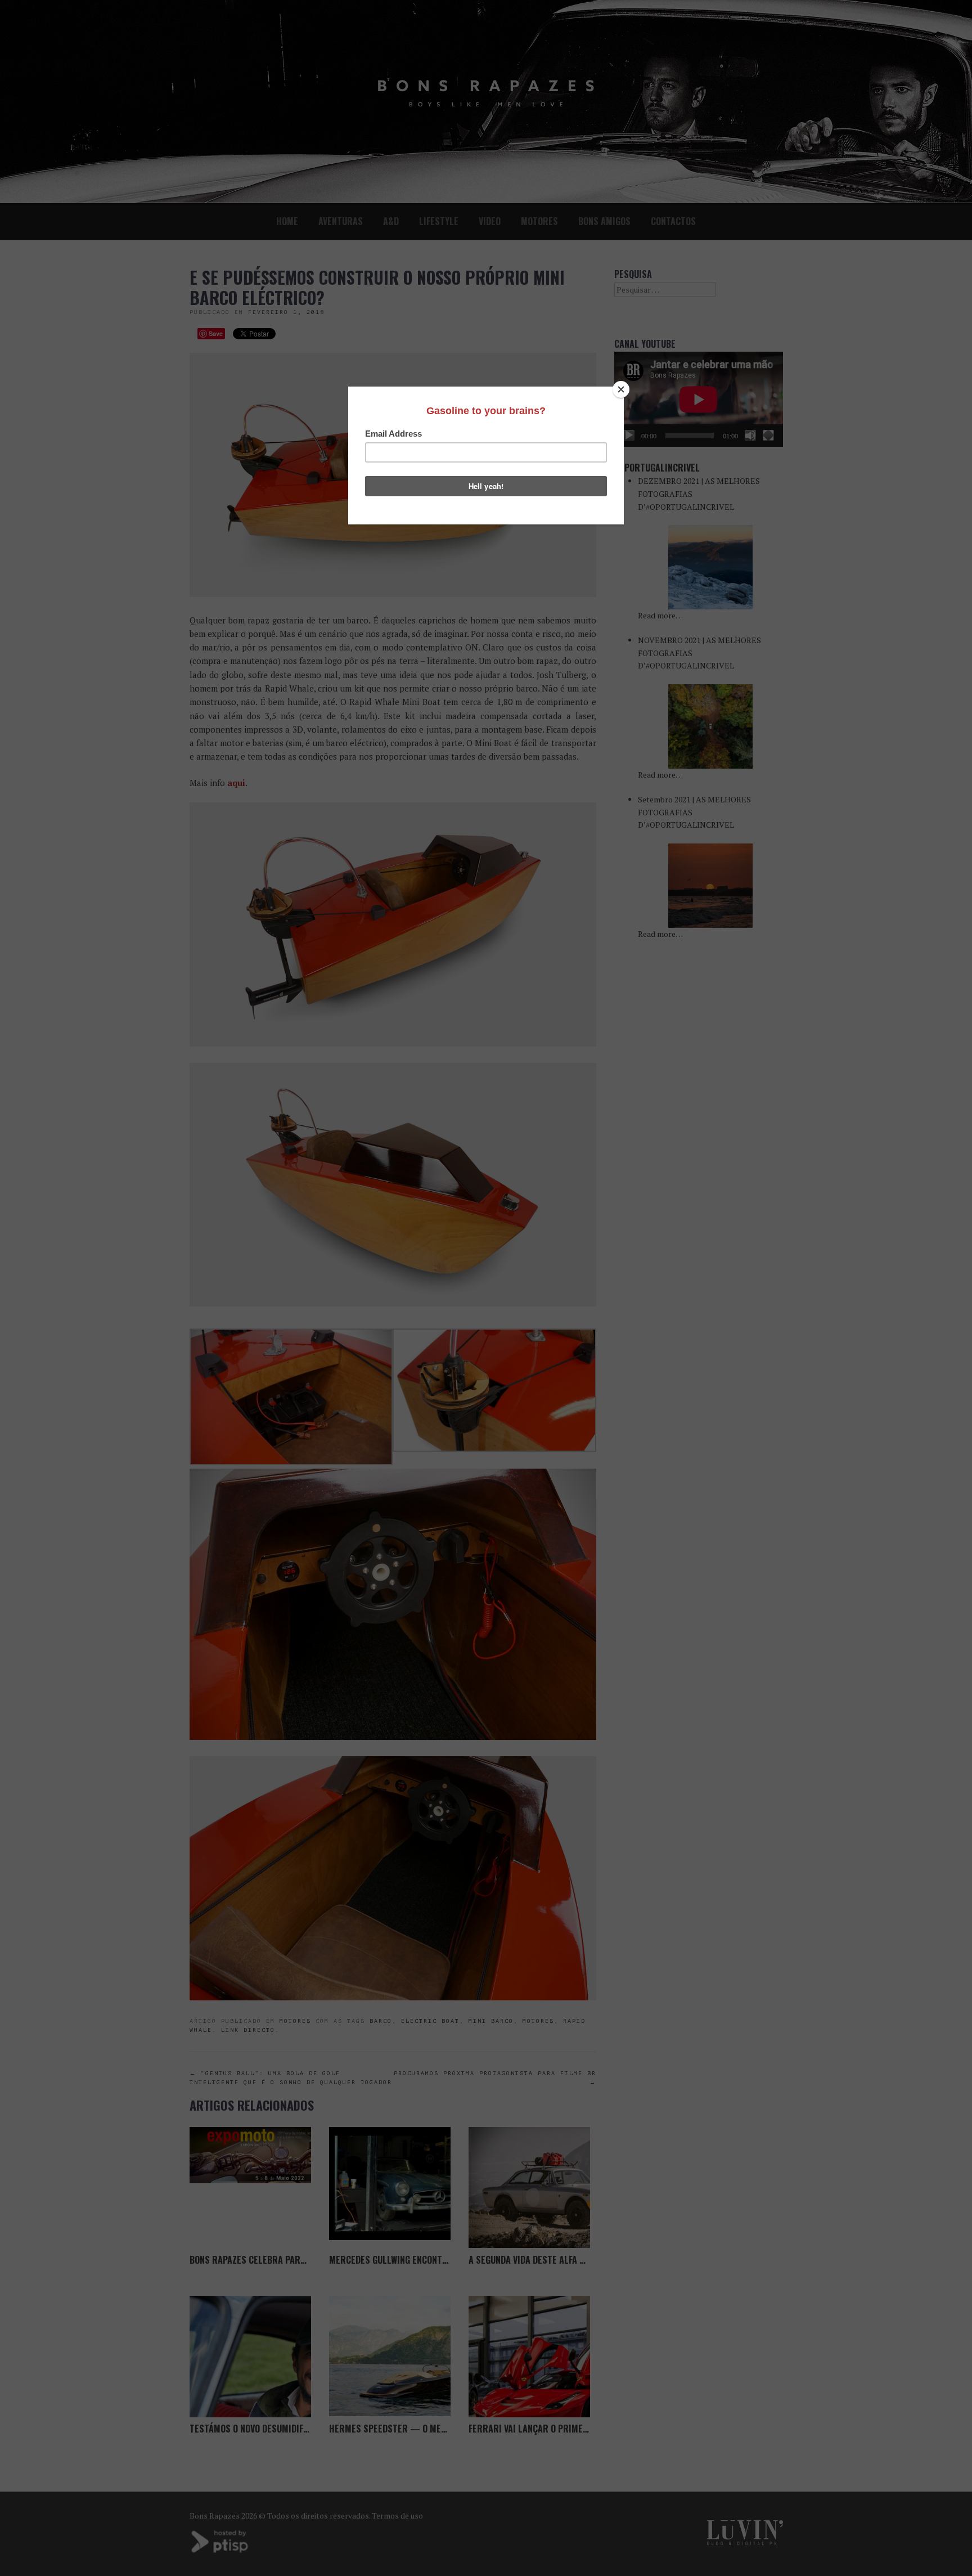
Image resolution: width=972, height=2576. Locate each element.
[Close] (621, 389)
